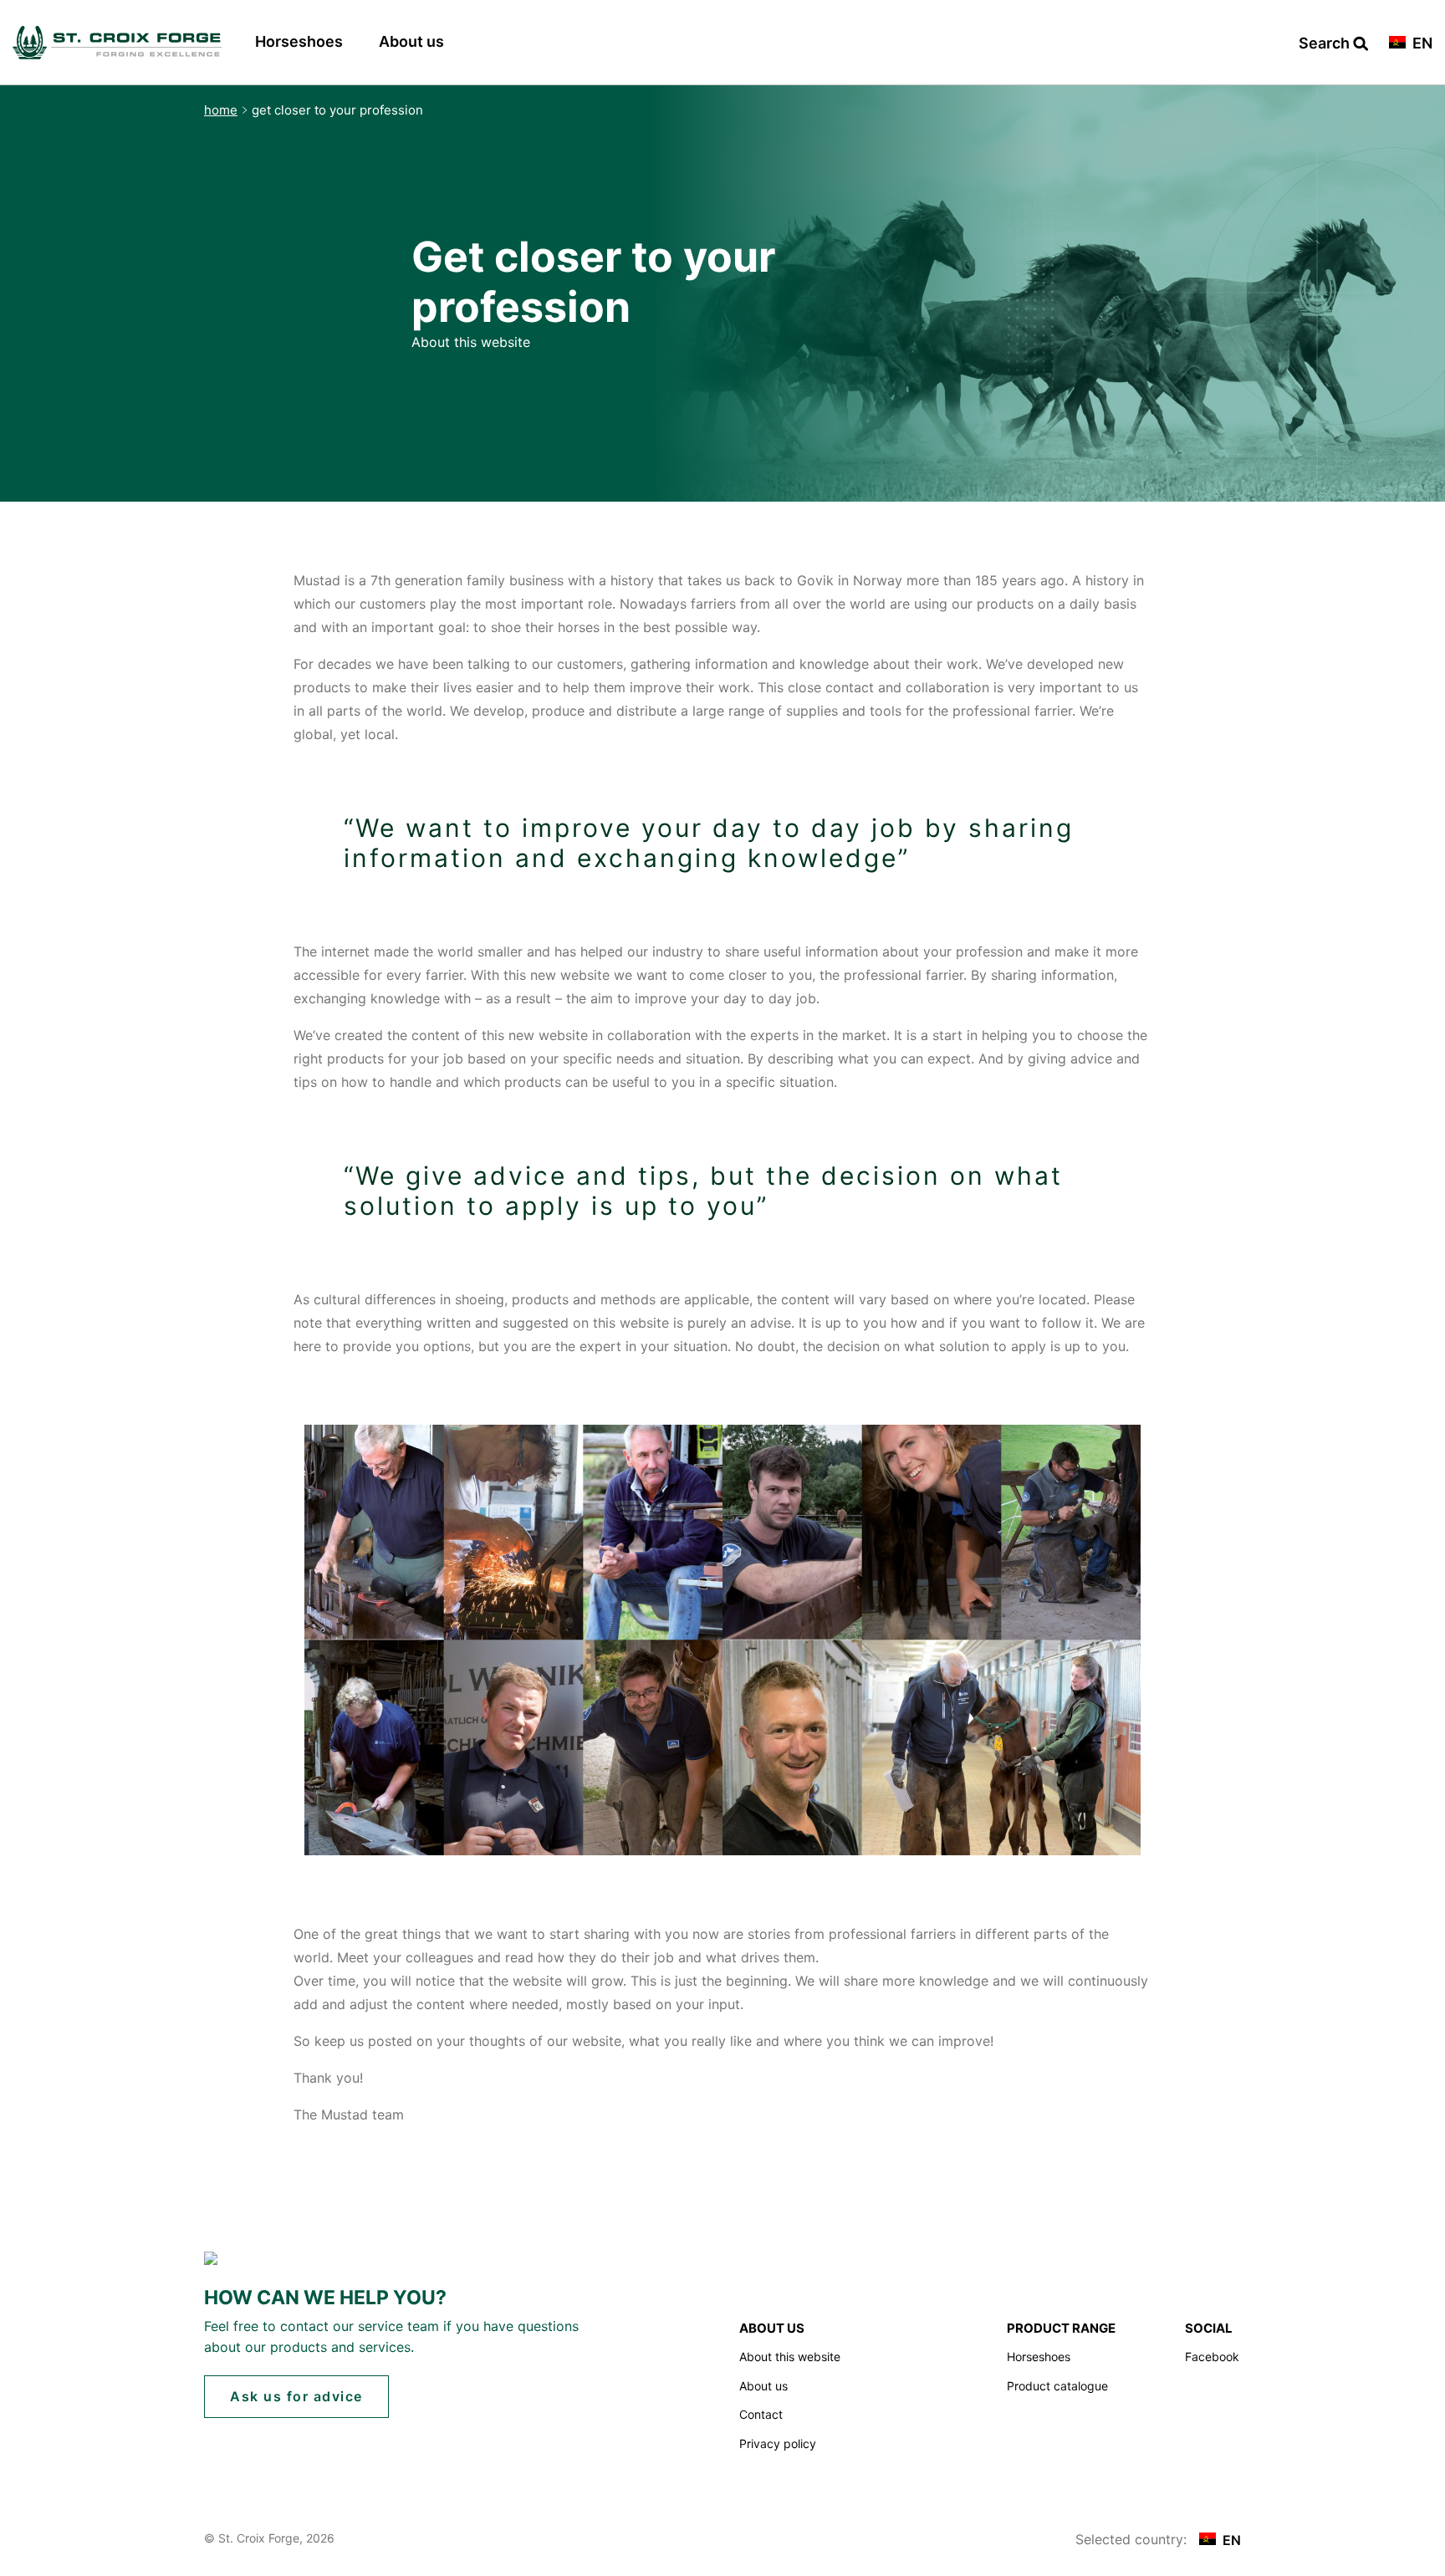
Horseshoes (299, 41)
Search (1326, 44)
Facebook (1212, 2357)
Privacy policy (778, 2443)
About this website (790, 2357)
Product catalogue (1057, 2386)
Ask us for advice (296, 2396)
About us (411, 41)
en (1421, 44)
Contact (761, 2414)
